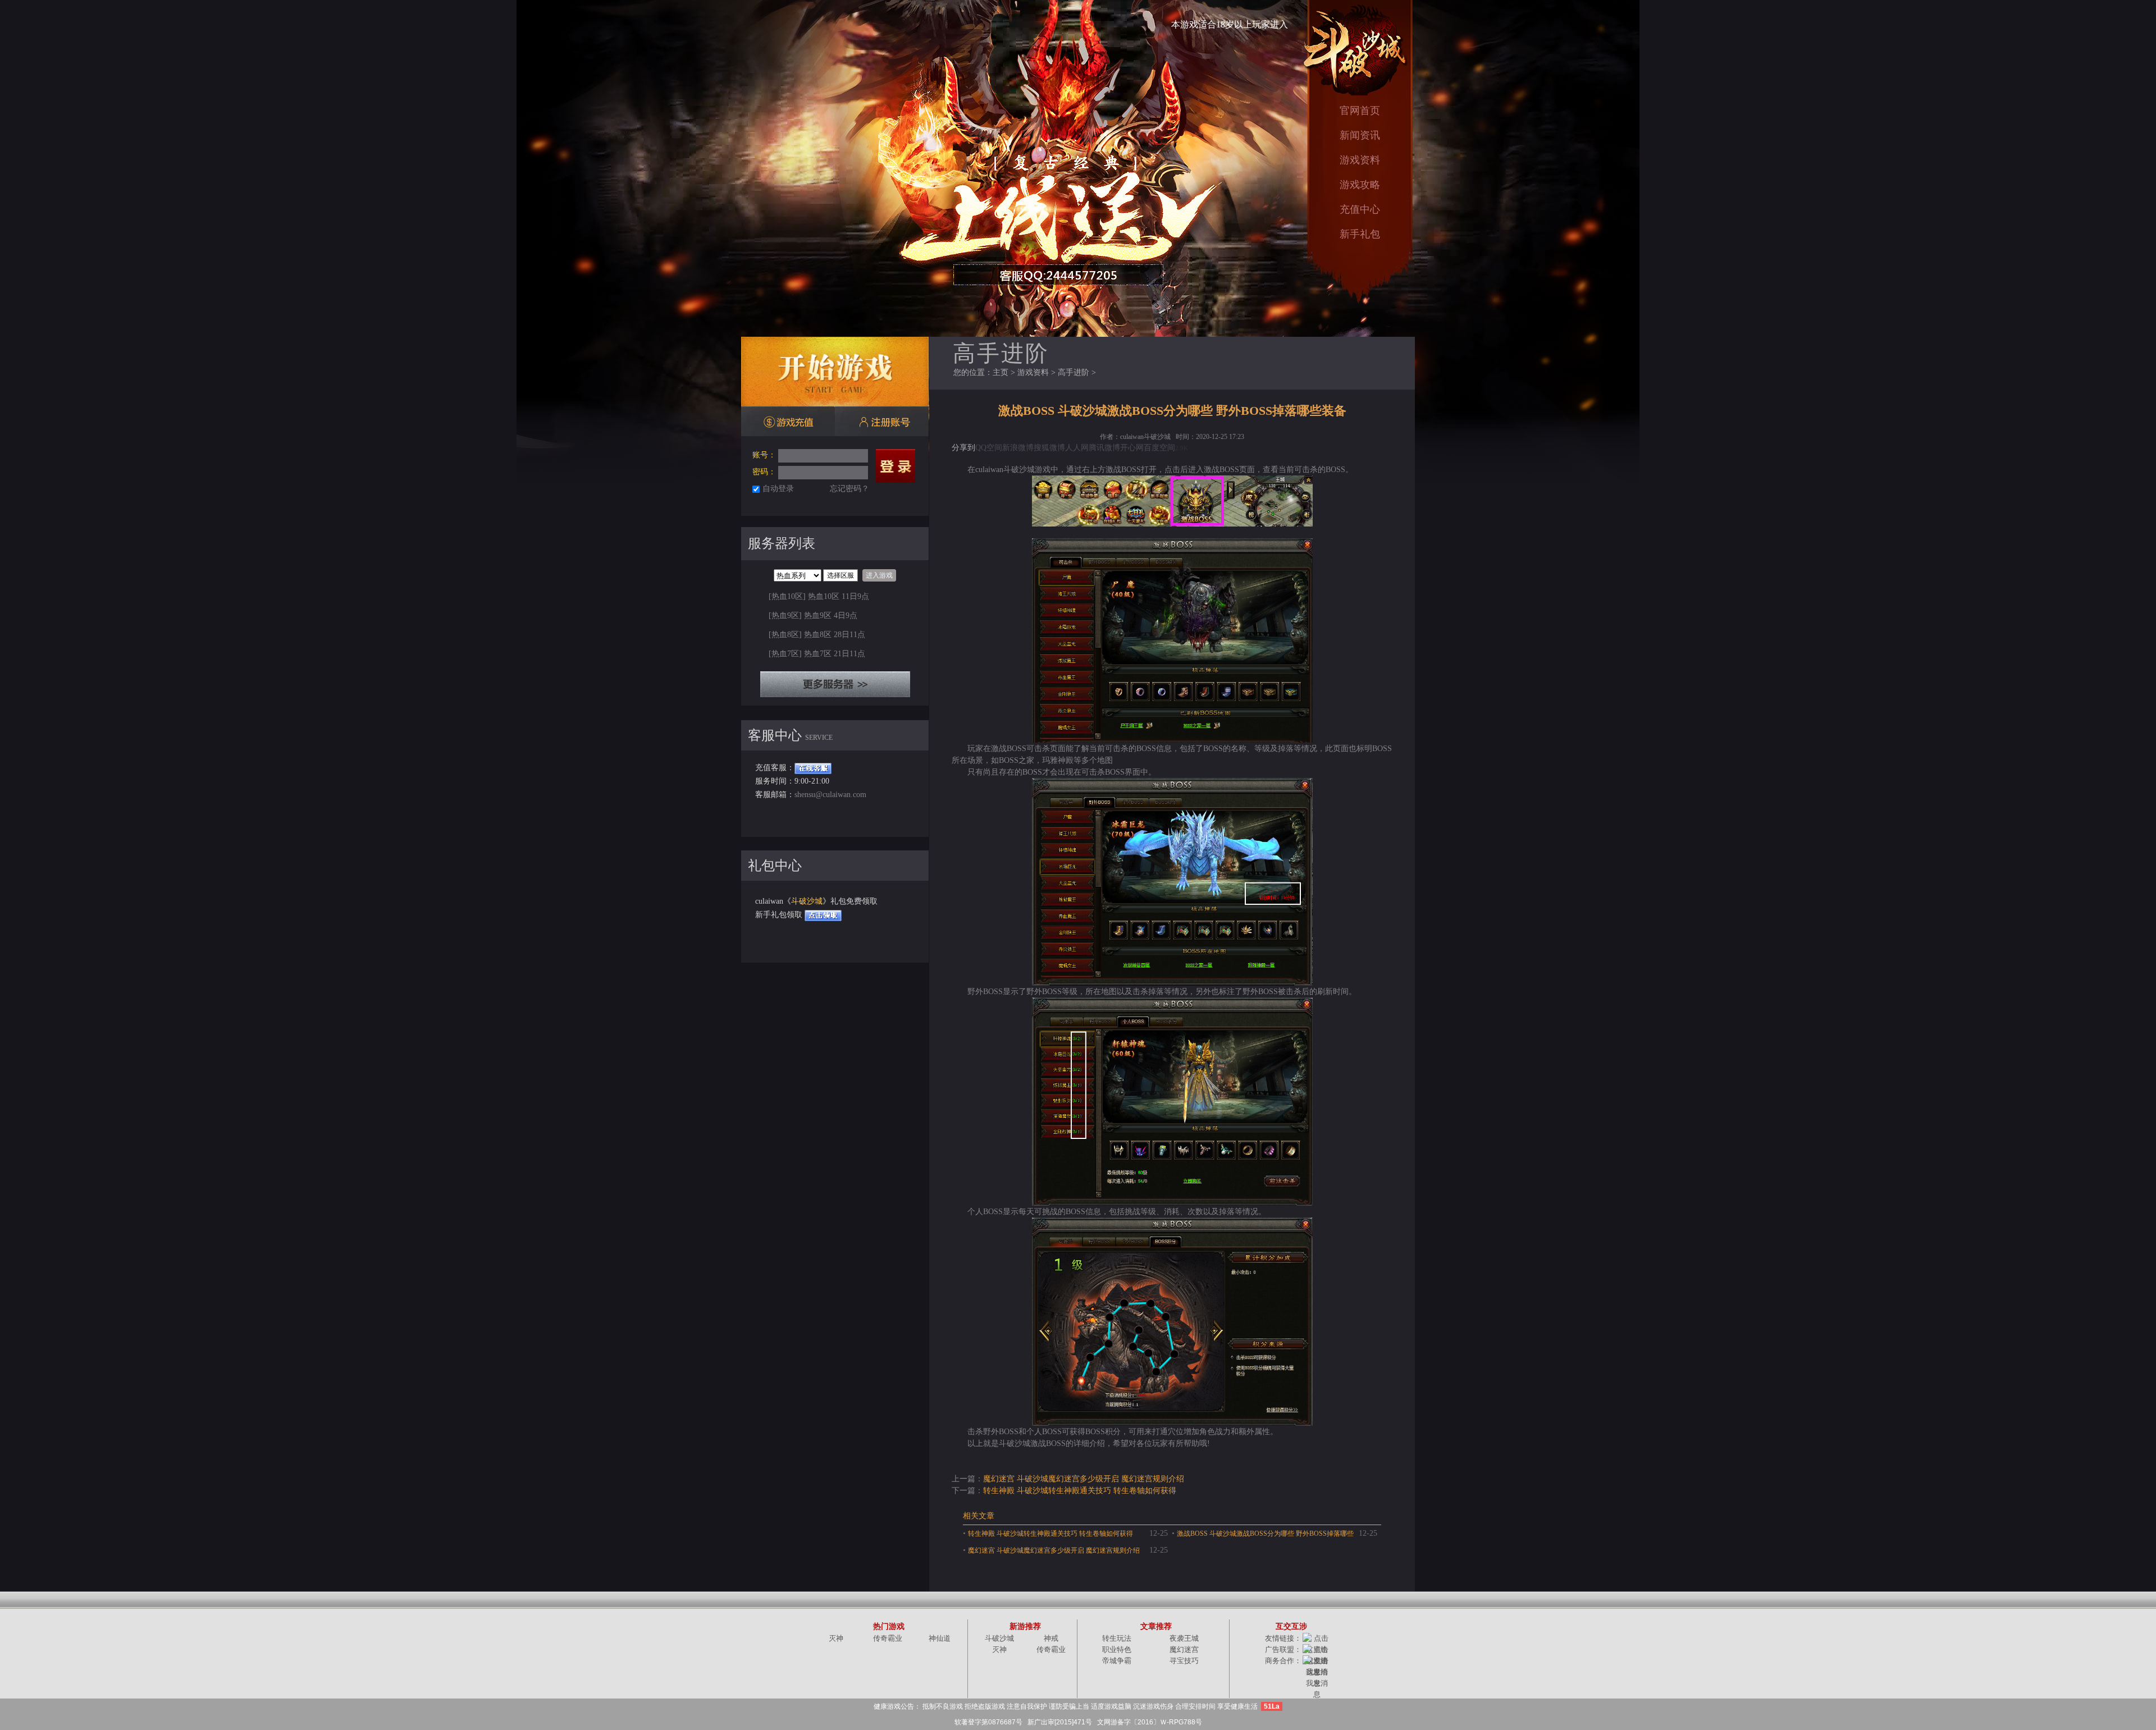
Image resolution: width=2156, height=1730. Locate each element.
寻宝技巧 (1184, 1661)
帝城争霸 (1117, 1661)
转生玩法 (1117, 1638)
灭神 (836, 1638)
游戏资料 (1360, 160)
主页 (1001, 372)
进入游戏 (879, 575)
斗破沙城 (807, 901)
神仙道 (940, 1638)
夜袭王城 (1184, 1638)
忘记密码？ (849, 489)
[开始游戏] (835, 372)
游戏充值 (788, 422)
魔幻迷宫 (1184, 1649)
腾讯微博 (1104, 448)
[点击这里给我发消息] (1317, 1678)
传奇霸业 (888, 1638)
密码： (764, 472)
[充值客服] (813, 768)
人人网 (1077, 448)
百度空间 (1159, 448)
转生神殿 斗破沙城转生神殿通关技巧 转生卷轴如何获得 (1080, 1491)
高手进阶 (1074, 372)
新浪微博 (1018, 448)
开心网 (1132, 448)
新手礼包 (1360, 234)
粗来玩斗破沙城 (1354, 48)
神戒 (1051, 1638)
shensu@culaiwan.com (830, 795)
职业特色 (1117, 1649)
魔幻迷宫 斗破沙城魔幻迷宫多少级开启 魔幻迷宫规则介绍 (1084, 1479)
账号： (764, 455)
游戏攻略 (1360, 185)
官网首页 (1360, 111)
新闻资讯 (1360, 136)
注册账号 (882, 422)
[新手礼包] (823, 915)
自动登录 (778, 489)
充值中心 (1360, 210)
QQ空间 (989, 448)
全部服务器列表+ (835, 684)
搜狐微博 (1049, 448)
